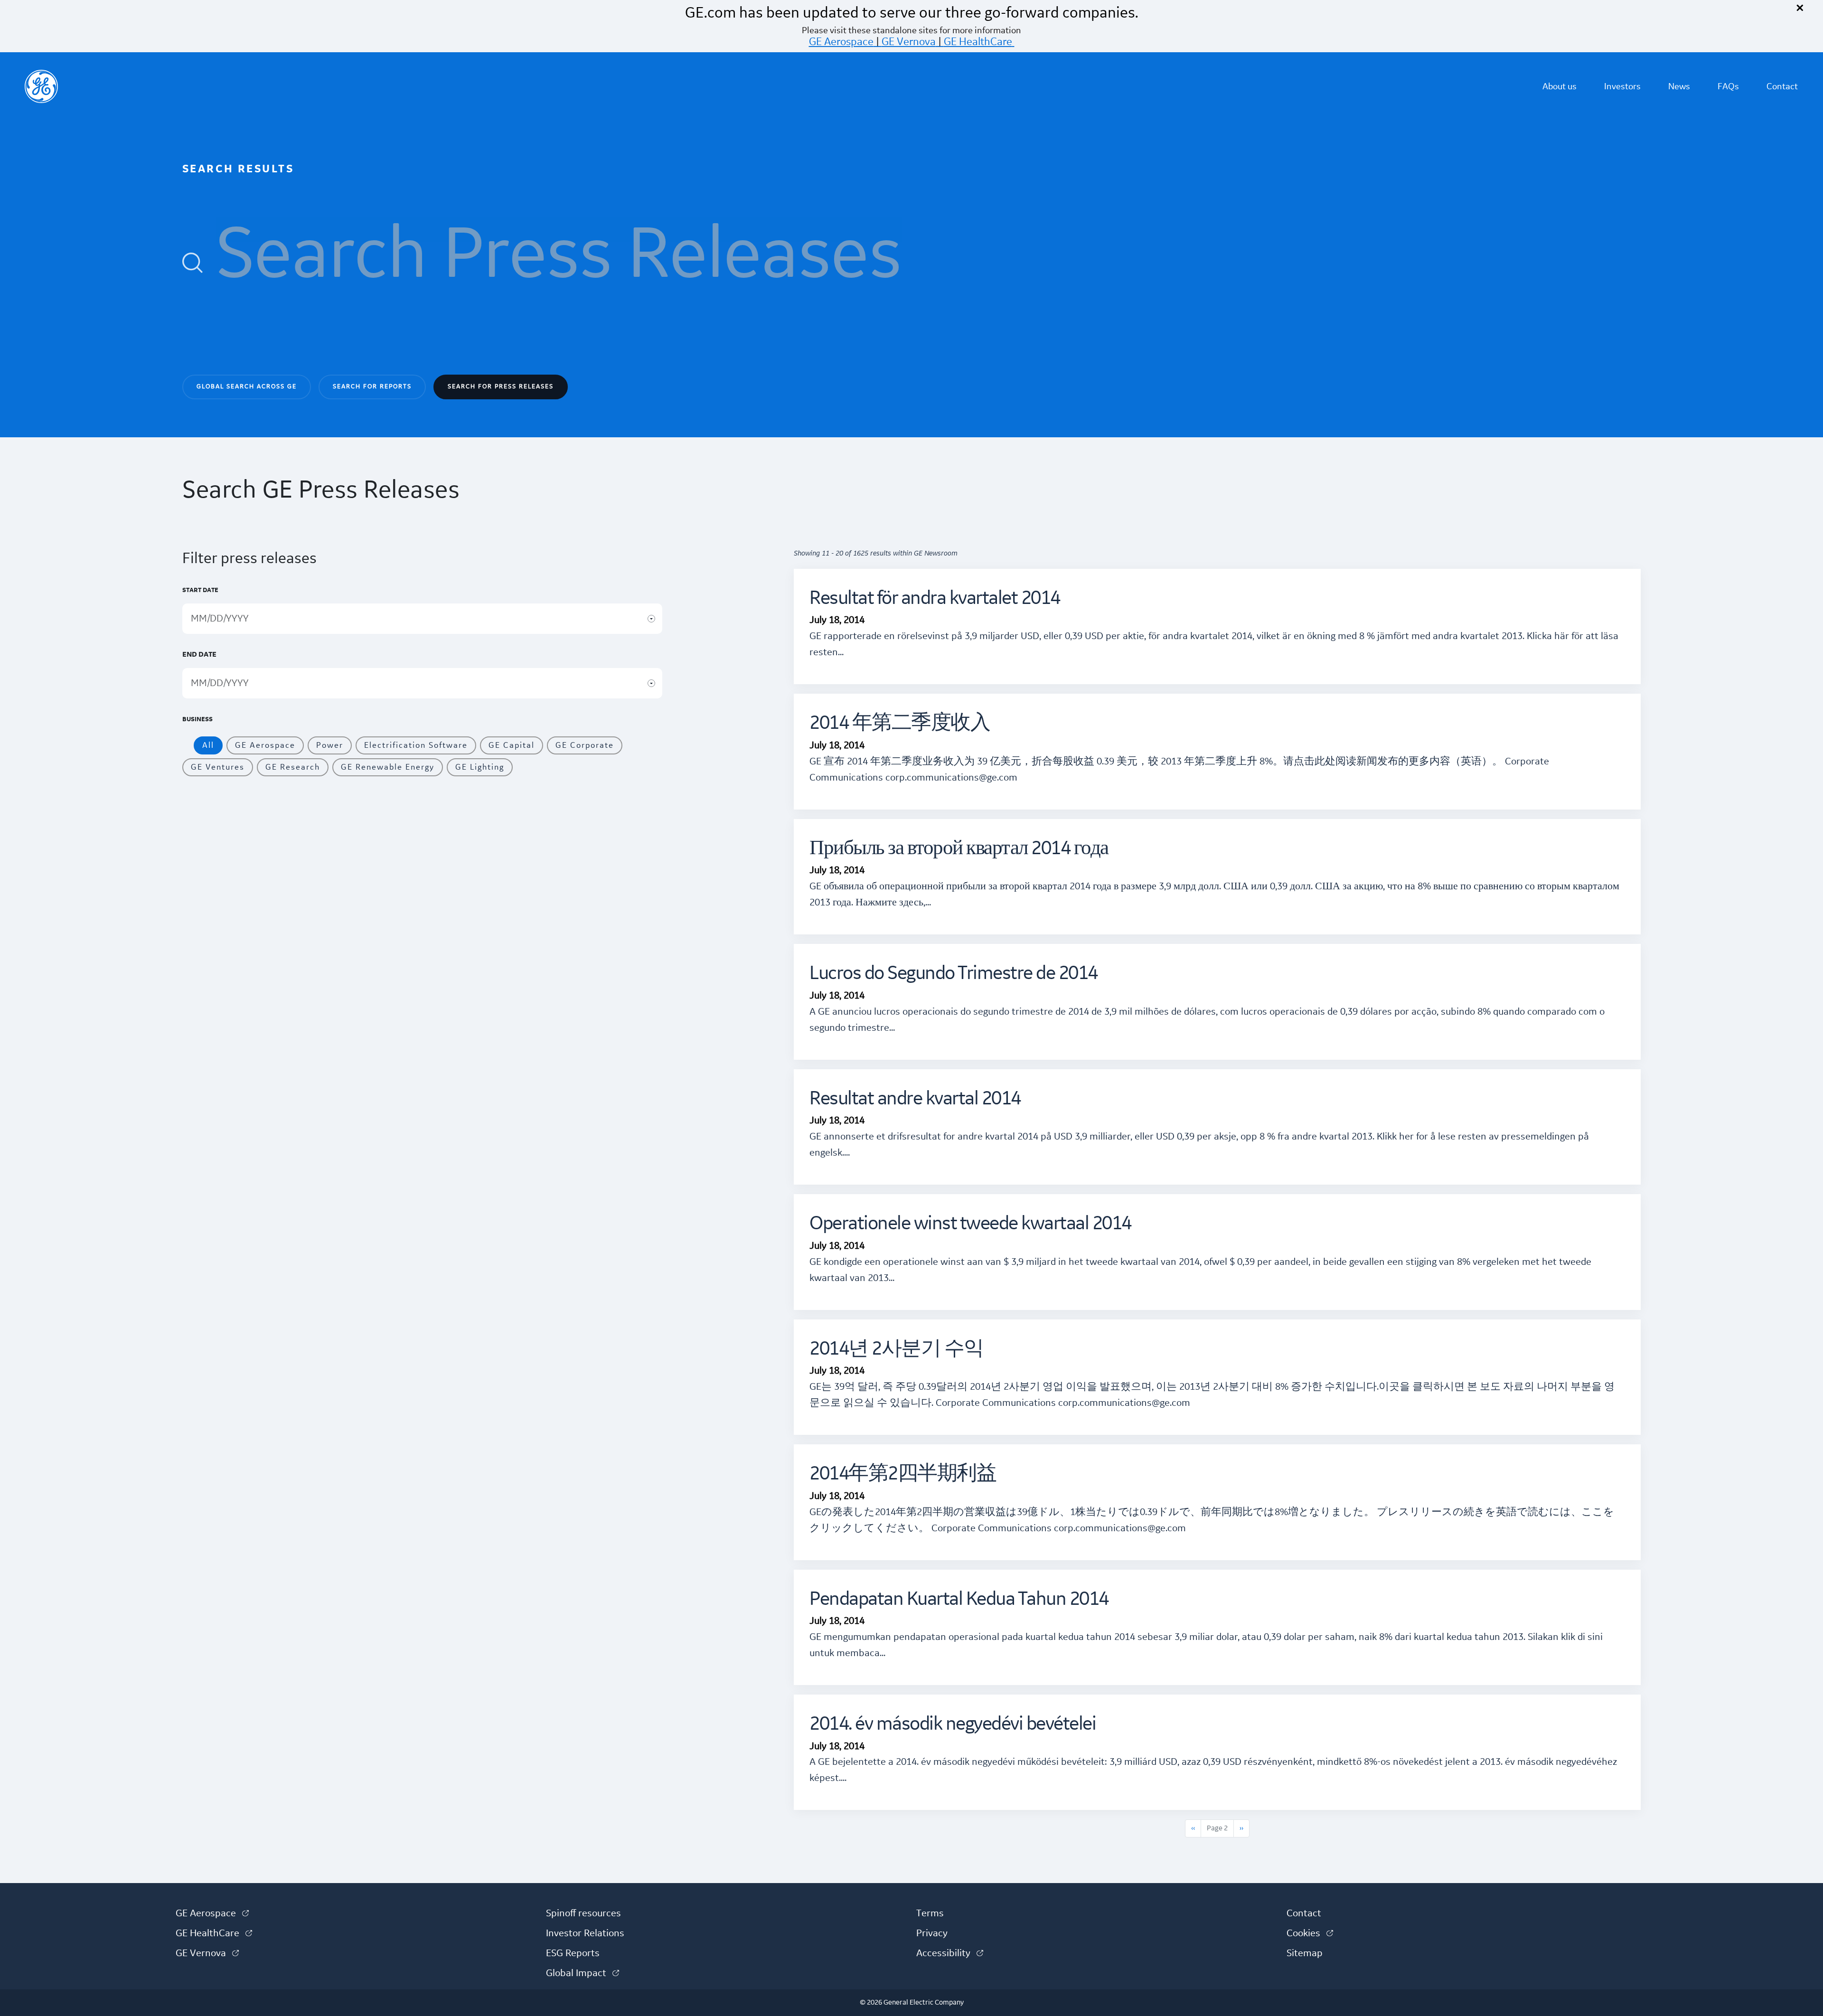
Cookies (1310, 1933)
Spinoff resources (583, 1913)
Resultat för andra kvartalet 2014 (935, 598)
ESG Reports (573, 1953)
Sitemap (1305, 1953)
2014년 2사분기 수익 (897, 1349)
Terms (930, 1913)
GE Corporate (585, 745)
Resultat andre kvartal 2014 (915, 1099)
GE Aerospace (841, 42)
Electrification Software (416, 745)
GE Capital (512, 745)
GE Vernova (909, 42)
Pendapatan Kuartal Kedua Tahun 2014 (959, 1599)
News (1679, 86)
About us (1560, 86)
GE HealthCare (978, 42)
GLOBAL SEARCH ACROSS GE (247, 386)
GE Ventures (218, 767)
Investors (1622, 86)
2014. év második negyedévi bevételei (953, 1724)
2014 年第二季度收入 (900, 723)
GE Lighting (480, 767)
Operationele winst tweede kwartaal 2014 (970, 1224)
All (208, 745)
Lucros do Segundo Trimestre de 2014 (954, 974)
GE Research (293, 767)
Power (330, 745)
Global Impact (583, 1973)
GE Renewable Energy (388, 767)
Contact (1782, 86)
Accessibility (950, 1953)
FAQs (1728, 86)
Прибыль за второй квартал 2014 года (959, 849)
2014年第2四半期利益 (903, 1474)
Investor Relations (585, 1933)
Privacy (932, 1933)
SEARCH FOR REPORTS (372, 386)
